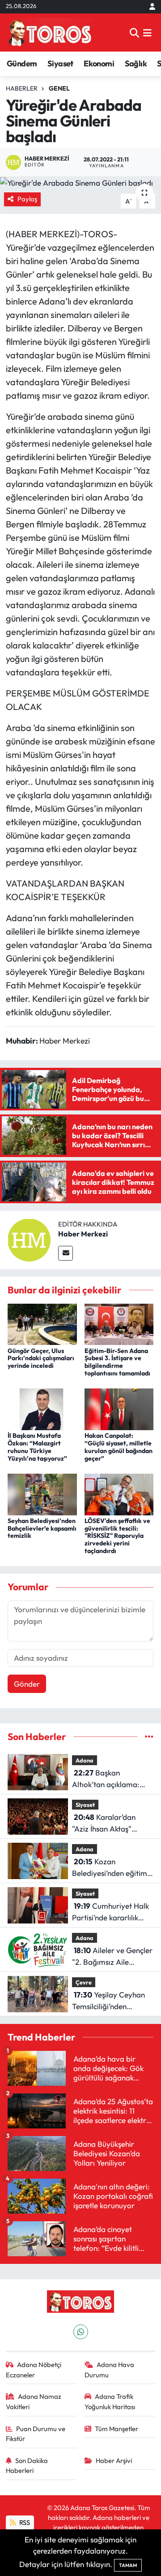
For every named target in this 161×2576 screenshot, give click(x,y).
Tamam (128, 2565)
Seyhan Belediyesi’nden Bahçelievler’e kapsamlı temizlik (42, 1528)
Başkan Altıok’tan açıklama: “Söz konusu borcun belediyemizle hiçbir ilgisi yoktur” (106, 1779)
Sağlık (136, 63)
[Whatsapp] (81, 2332)
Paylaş (27, 199)
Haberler (22, 88)
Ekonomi (99, 63)
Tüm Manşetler (117, 2429)
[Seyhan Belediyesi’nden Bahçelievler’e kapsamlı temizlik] (42, 1493)
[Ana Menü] (147, 33)
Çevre (84, 1982)
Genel (59, 88)
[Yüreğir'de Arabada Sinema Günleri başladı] (80, 183)
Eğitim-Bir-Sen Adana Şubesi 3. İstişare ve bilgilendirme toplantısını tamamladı (117, 1362)
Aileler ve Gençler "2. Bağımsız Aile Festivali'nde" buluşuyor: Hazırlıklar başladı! (112, 1956)
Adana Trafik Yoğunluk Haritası (110, 2401)
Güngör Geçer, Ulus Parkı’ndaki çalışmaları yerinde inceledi (41, 1358)
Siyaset (60, 63)
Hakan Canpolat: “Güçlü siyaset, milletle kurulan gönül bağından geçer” (119, 1447)
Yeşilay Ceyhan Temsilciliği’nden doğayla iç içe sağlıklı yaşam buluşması (108, 2001)
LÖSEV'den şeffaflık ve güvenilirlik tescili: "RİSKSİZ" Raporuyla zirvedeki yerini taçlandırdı (117, 1536)
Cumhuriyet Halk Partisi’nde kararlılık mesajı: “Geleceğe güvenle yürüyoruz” (110, 1912)
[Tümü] (149, 1737)
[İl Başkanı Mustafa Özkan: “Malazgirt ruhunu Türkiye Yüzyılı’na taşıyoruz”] (42, 1408)
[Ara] (134, 33)
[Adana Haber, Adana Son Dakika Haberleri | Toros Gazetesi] (50, 33)
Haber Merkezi (83, 1234)
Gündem (22, 63)
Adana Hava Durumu (110, 2369)
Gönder (27, 1684)
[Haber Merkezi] (29, 1239)
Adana (85, 1760)
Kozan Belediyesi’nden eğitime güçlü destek (112, 1868)
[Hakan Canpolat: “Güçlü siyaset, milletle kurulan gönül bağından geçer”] (119, 1408)
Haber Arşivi (114, 2461)
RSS (24, 2522)
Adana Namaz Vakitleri (34, 2401)
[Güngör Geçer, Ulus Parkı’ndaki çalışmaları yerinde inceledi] (42, 1323)
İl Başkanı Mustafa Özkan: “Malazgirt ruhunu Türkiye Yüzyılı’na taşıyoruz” (37, 1447)
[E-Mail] (66, 1253)
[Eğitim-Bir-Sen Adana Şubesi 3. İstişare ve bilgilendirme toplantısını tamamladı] (119, 1323)
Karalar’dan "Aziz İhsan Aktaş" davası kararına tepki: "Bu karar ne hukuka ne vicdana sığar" (111, 1823)
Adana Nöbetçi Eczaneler (34, 2369)
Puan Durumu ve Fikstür (36, 2434)
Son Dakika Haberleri (27, 2465)
